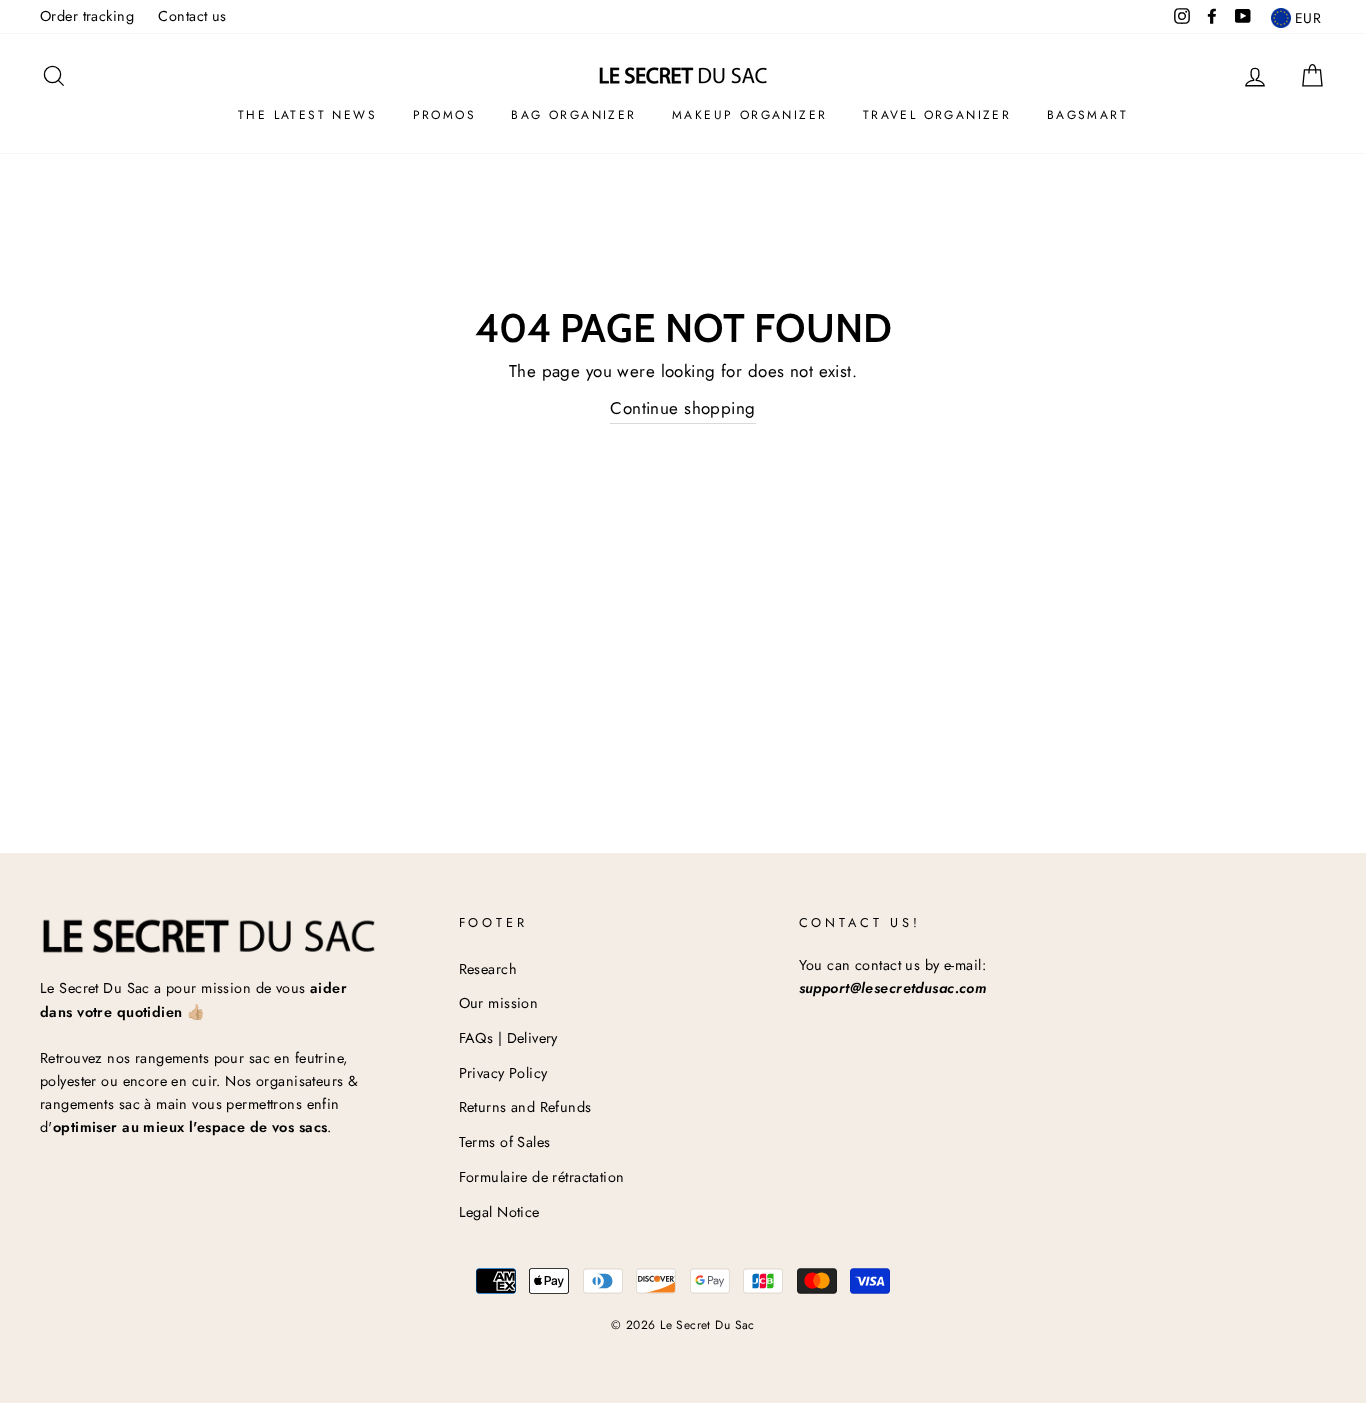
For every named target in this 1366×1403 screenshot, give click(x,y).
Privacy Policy (503, 1073)
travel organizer (937, 115)
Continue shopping (682, 408)
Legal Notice (499, 1212)
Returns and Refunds (525, 1107)
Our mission (499, 1003)
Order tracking (87, 16)
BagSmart (1087, 115)
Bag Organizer (573, 115)
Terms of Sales (505, 1142)
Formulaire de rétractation (542, 1177)
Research (488, 969)
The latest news (307, 115)
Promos (444, 115)
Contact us (192, 16)
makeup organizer (749, 115)
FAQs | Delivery (508, 1038)
